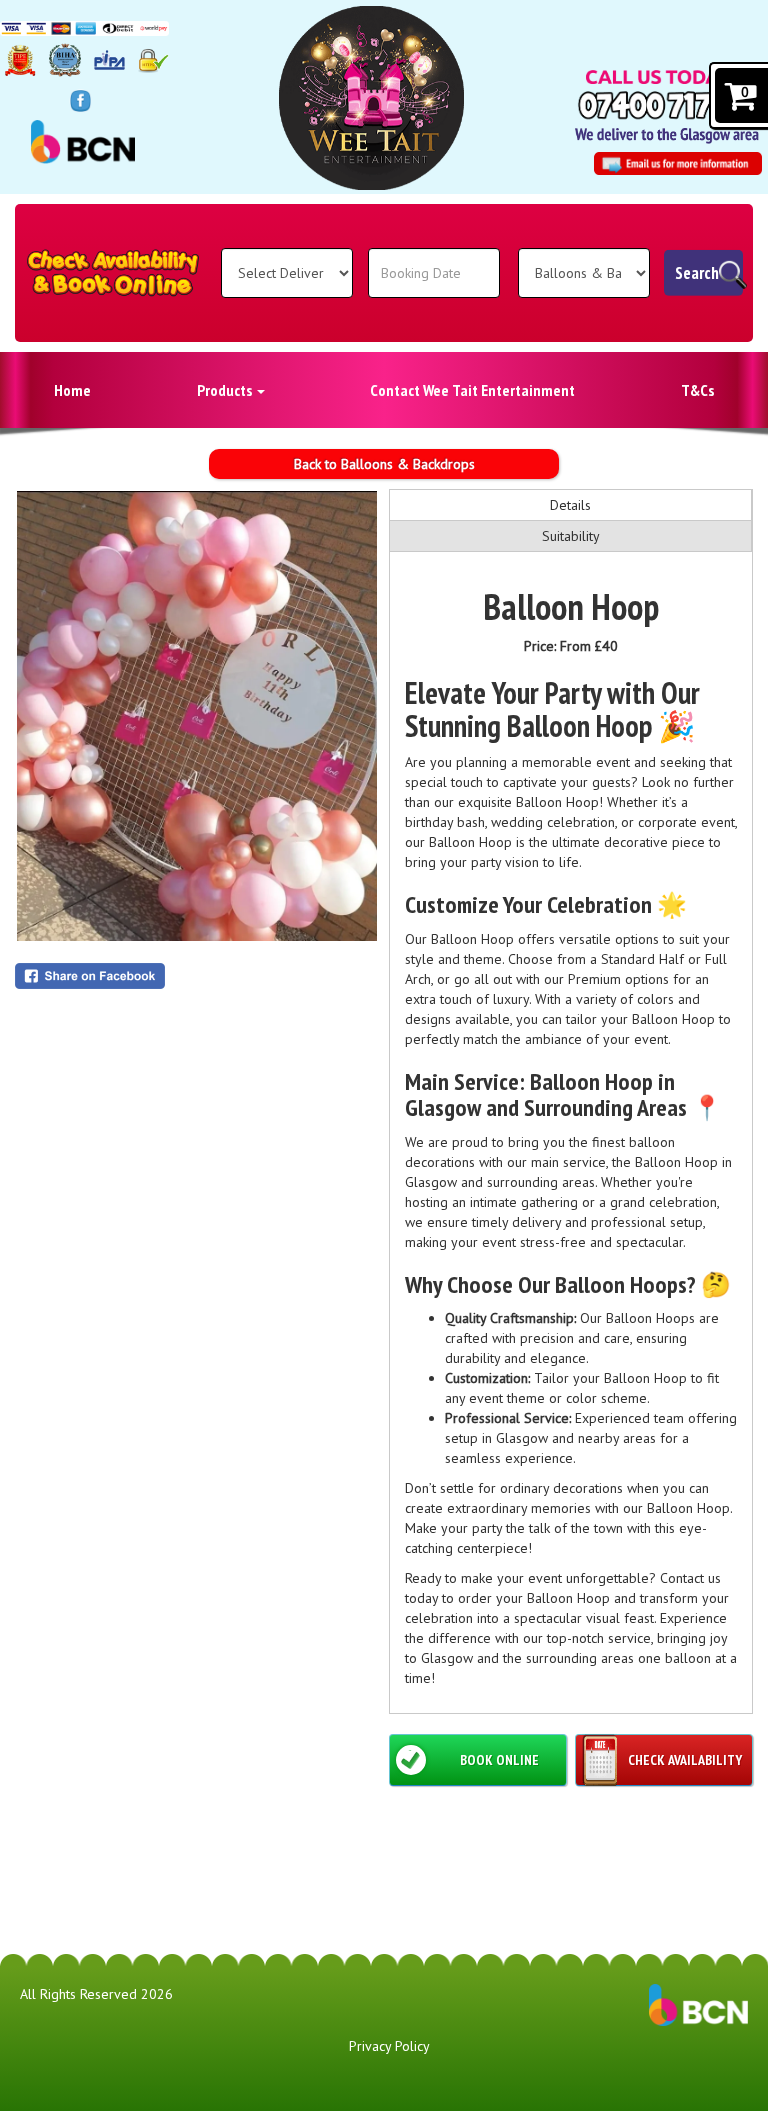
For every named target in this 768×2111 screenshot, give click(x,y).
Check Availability (685, 1760)
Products (226, 390)
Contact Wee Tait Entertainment (472, 390)
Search (697, 273)
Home (72, 390)
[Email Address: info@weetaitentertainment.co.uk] (678, 163)
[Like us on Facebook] (80, 100)
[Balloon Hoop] (197, 716)
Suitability (571, 536)
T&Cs (697, 390)
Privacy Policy (389, 2046)
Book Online (499, 1760)
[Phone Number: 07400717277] (670, 105)
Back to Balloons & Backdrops (384, 464)
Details (570, 505)
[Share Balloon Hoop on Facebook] (197, 976)
